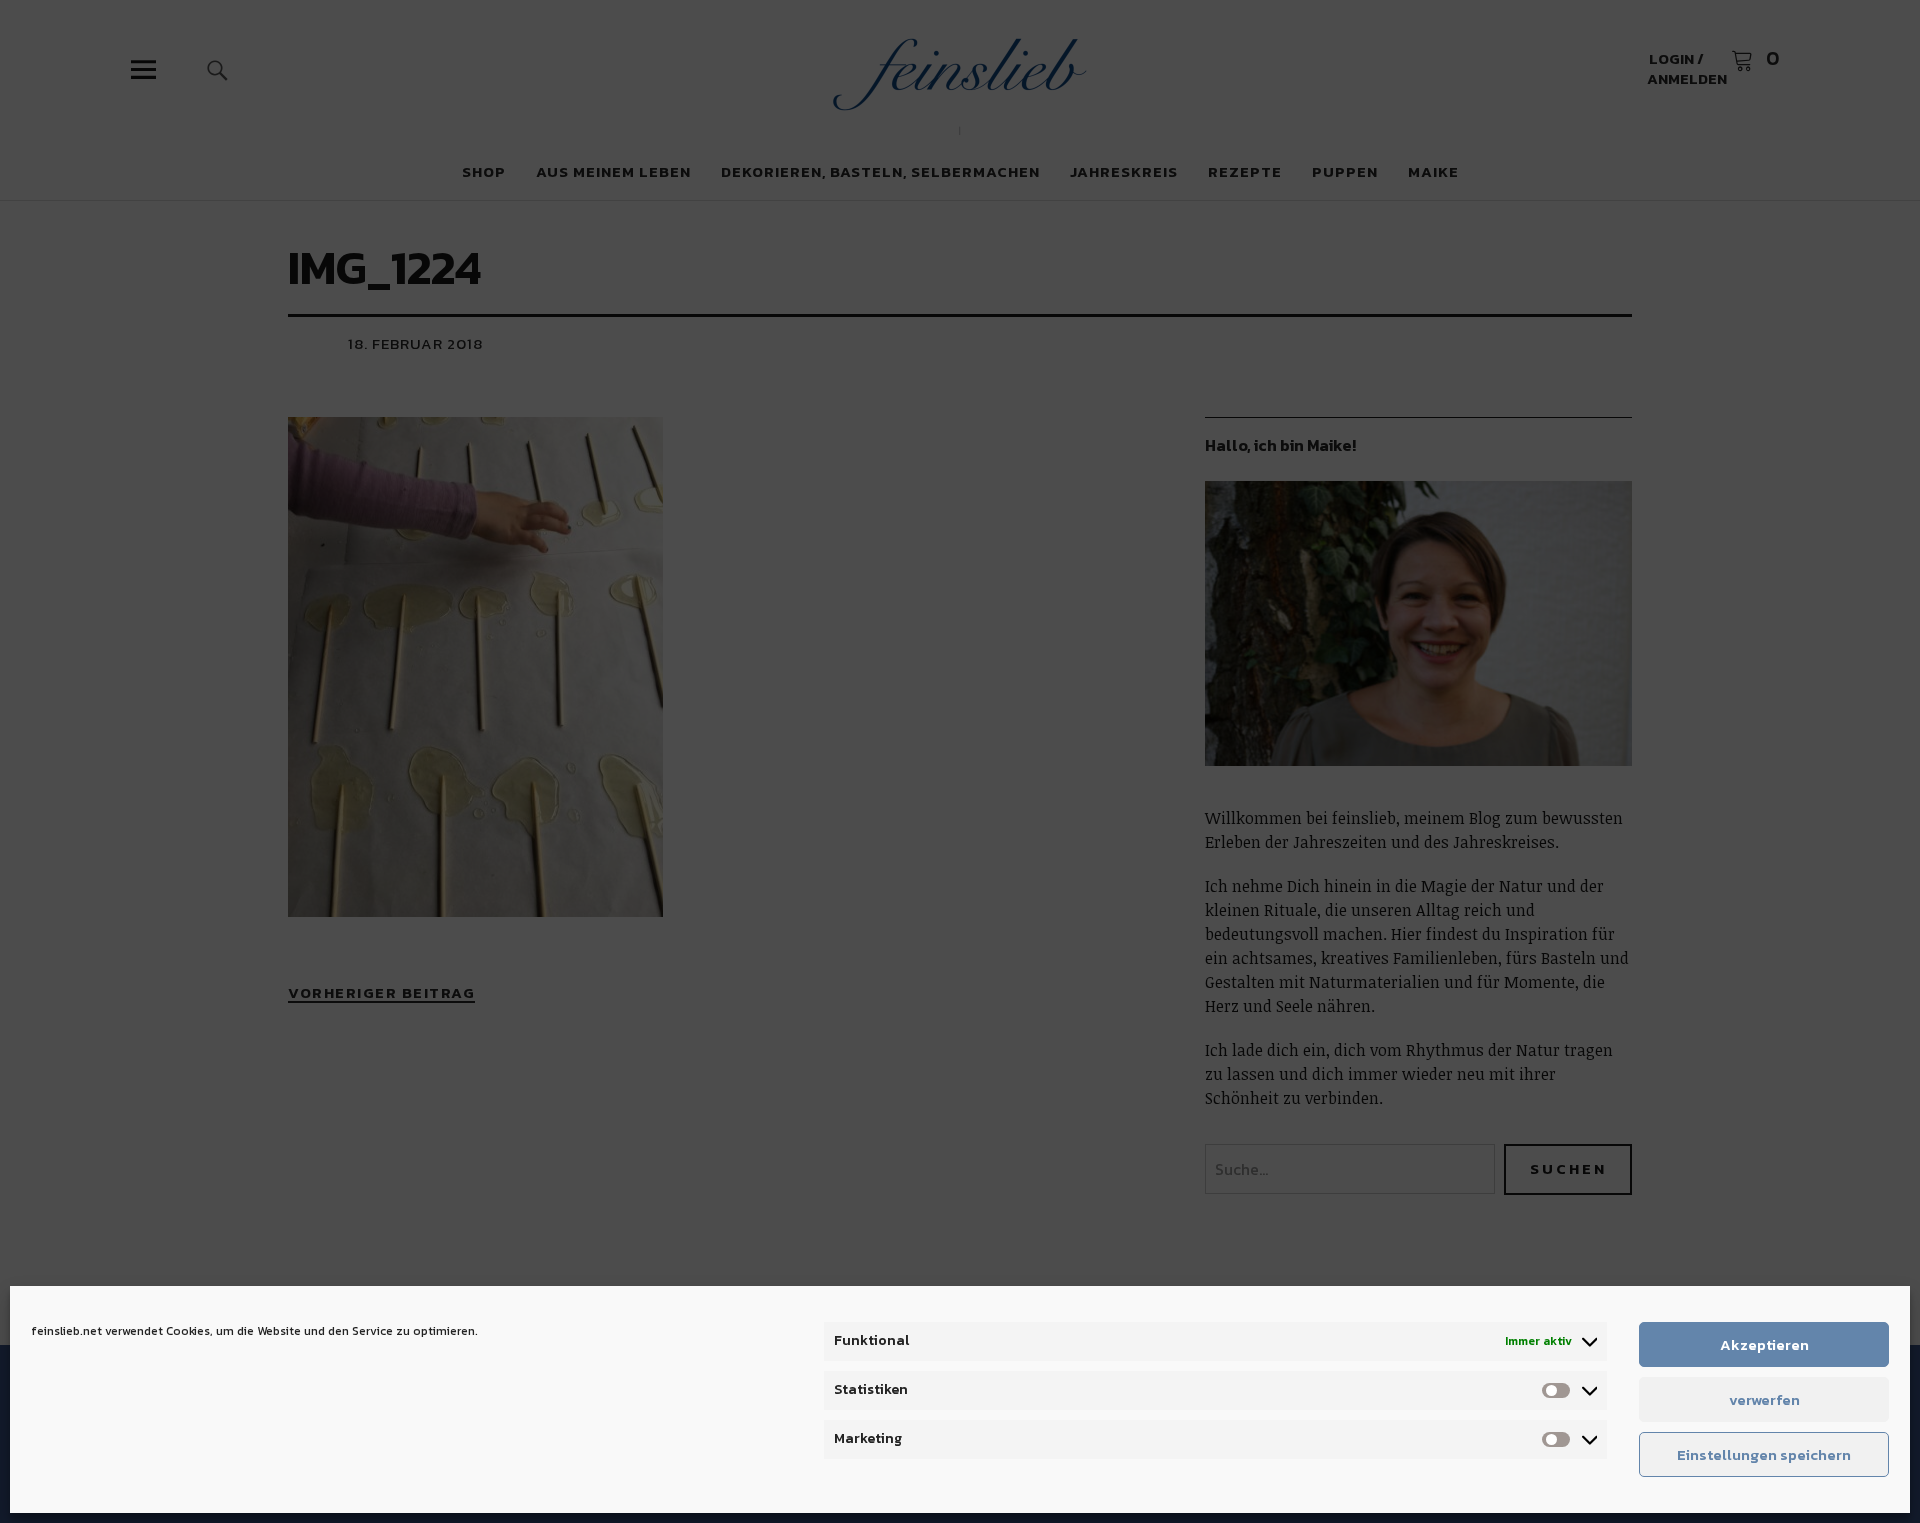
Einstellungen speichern (1764, 1454)
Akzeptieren (1764, 1344)
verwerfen (1764, 1399)
